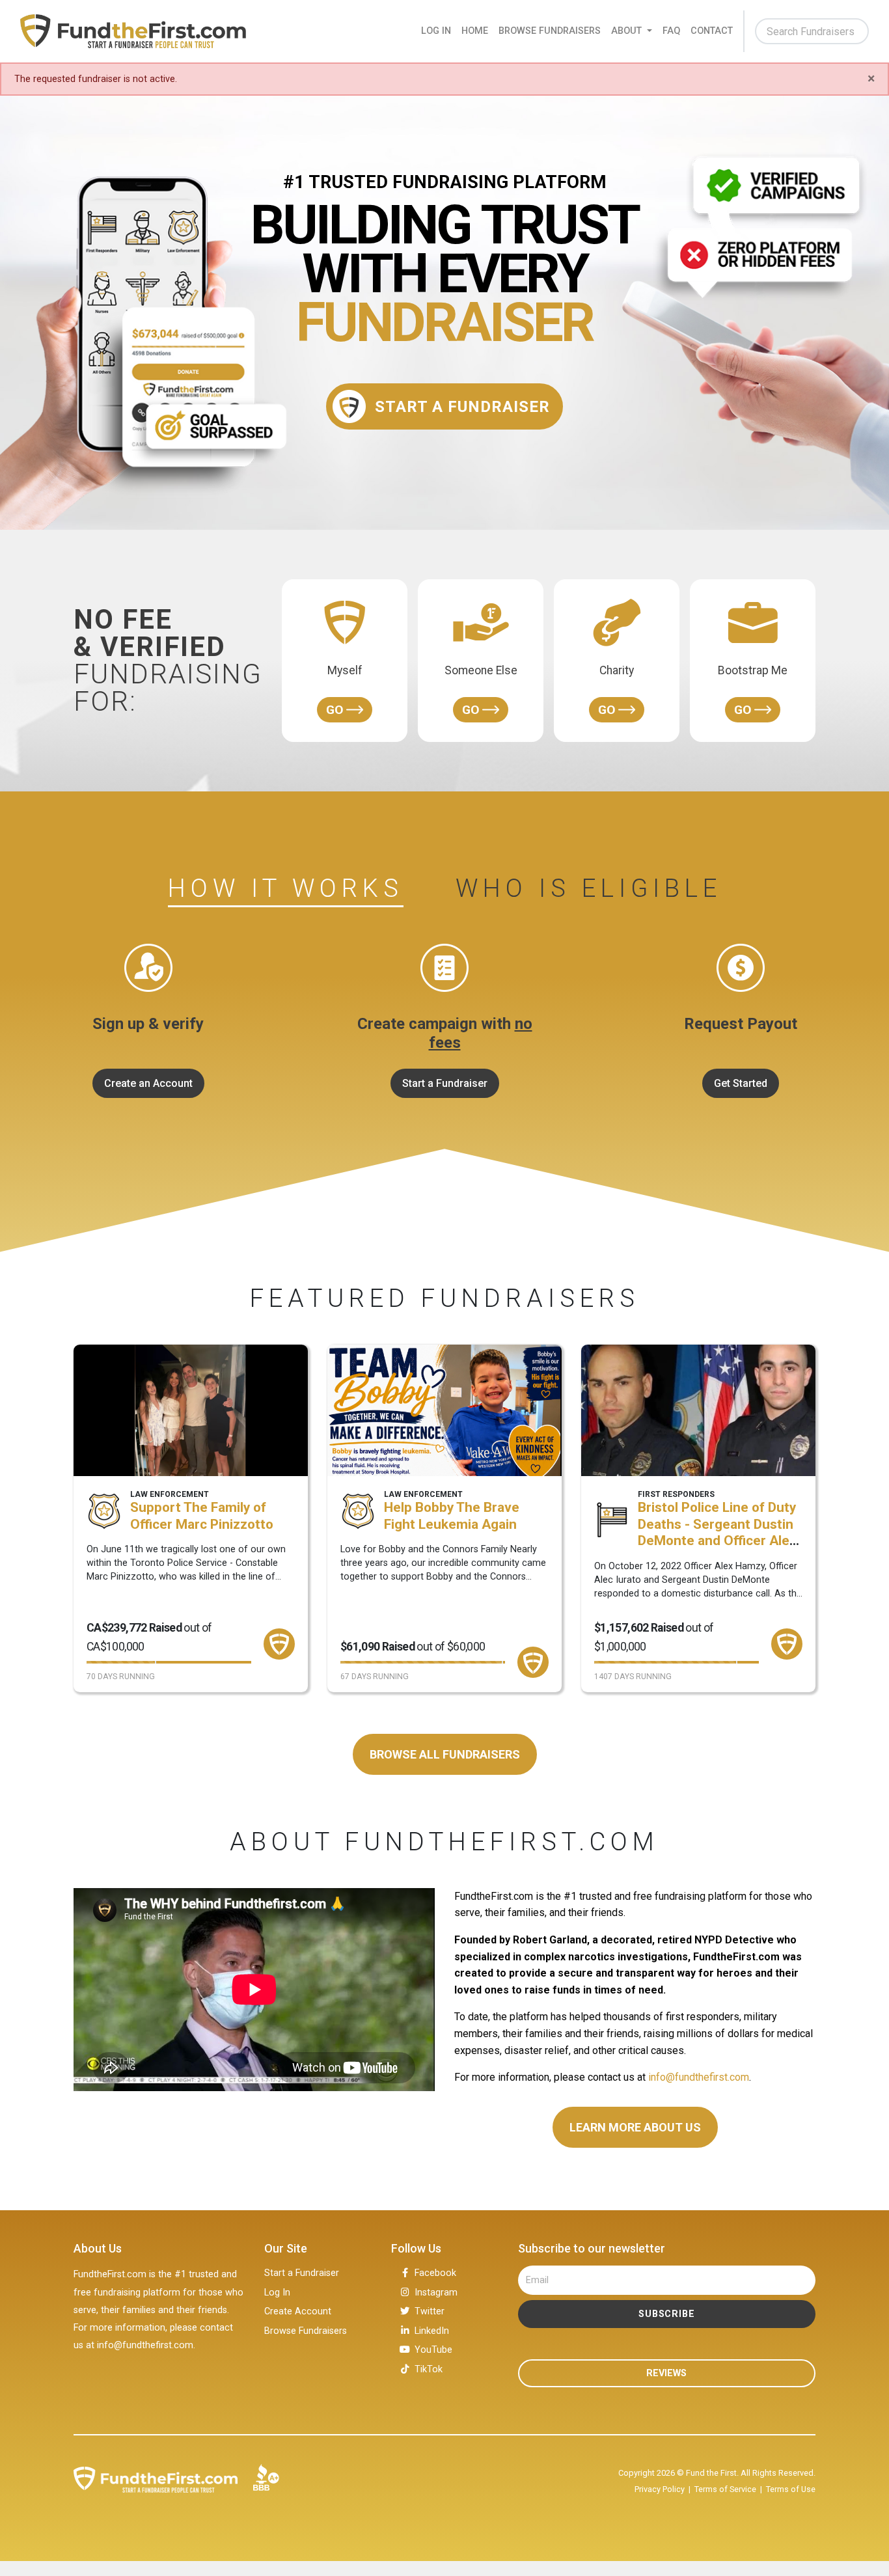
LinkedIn (432, 2331)
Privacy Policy (660, 2489)
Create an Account (148, 1083)
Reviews (666, 2373)
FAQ (671, 31)
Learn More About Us (635, 2127)
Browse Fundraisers (550, 31)
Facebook (435, 2273)
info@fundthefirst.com (699, 2077)
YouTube (433, 2350)
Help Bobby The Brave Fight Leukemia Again (452, 1516)
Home (475, 31)
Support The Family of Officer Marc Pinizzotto (202, 1516)
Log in (436, 31)
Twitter (430, 2311)
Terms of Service (725, 2489)
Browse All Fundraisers (445, 1754)
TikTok (429, 2369)
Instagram (436, 2293)
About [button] (628, 31)
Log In (277, 2293)
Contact (712, 31)
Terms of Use (791, 2489)
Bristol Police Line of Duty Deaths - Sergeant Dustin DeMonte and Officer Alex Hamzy (717, 1532)
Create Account (298, 2311)
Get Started (741, 1083)
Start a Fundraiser (445, 1083)
